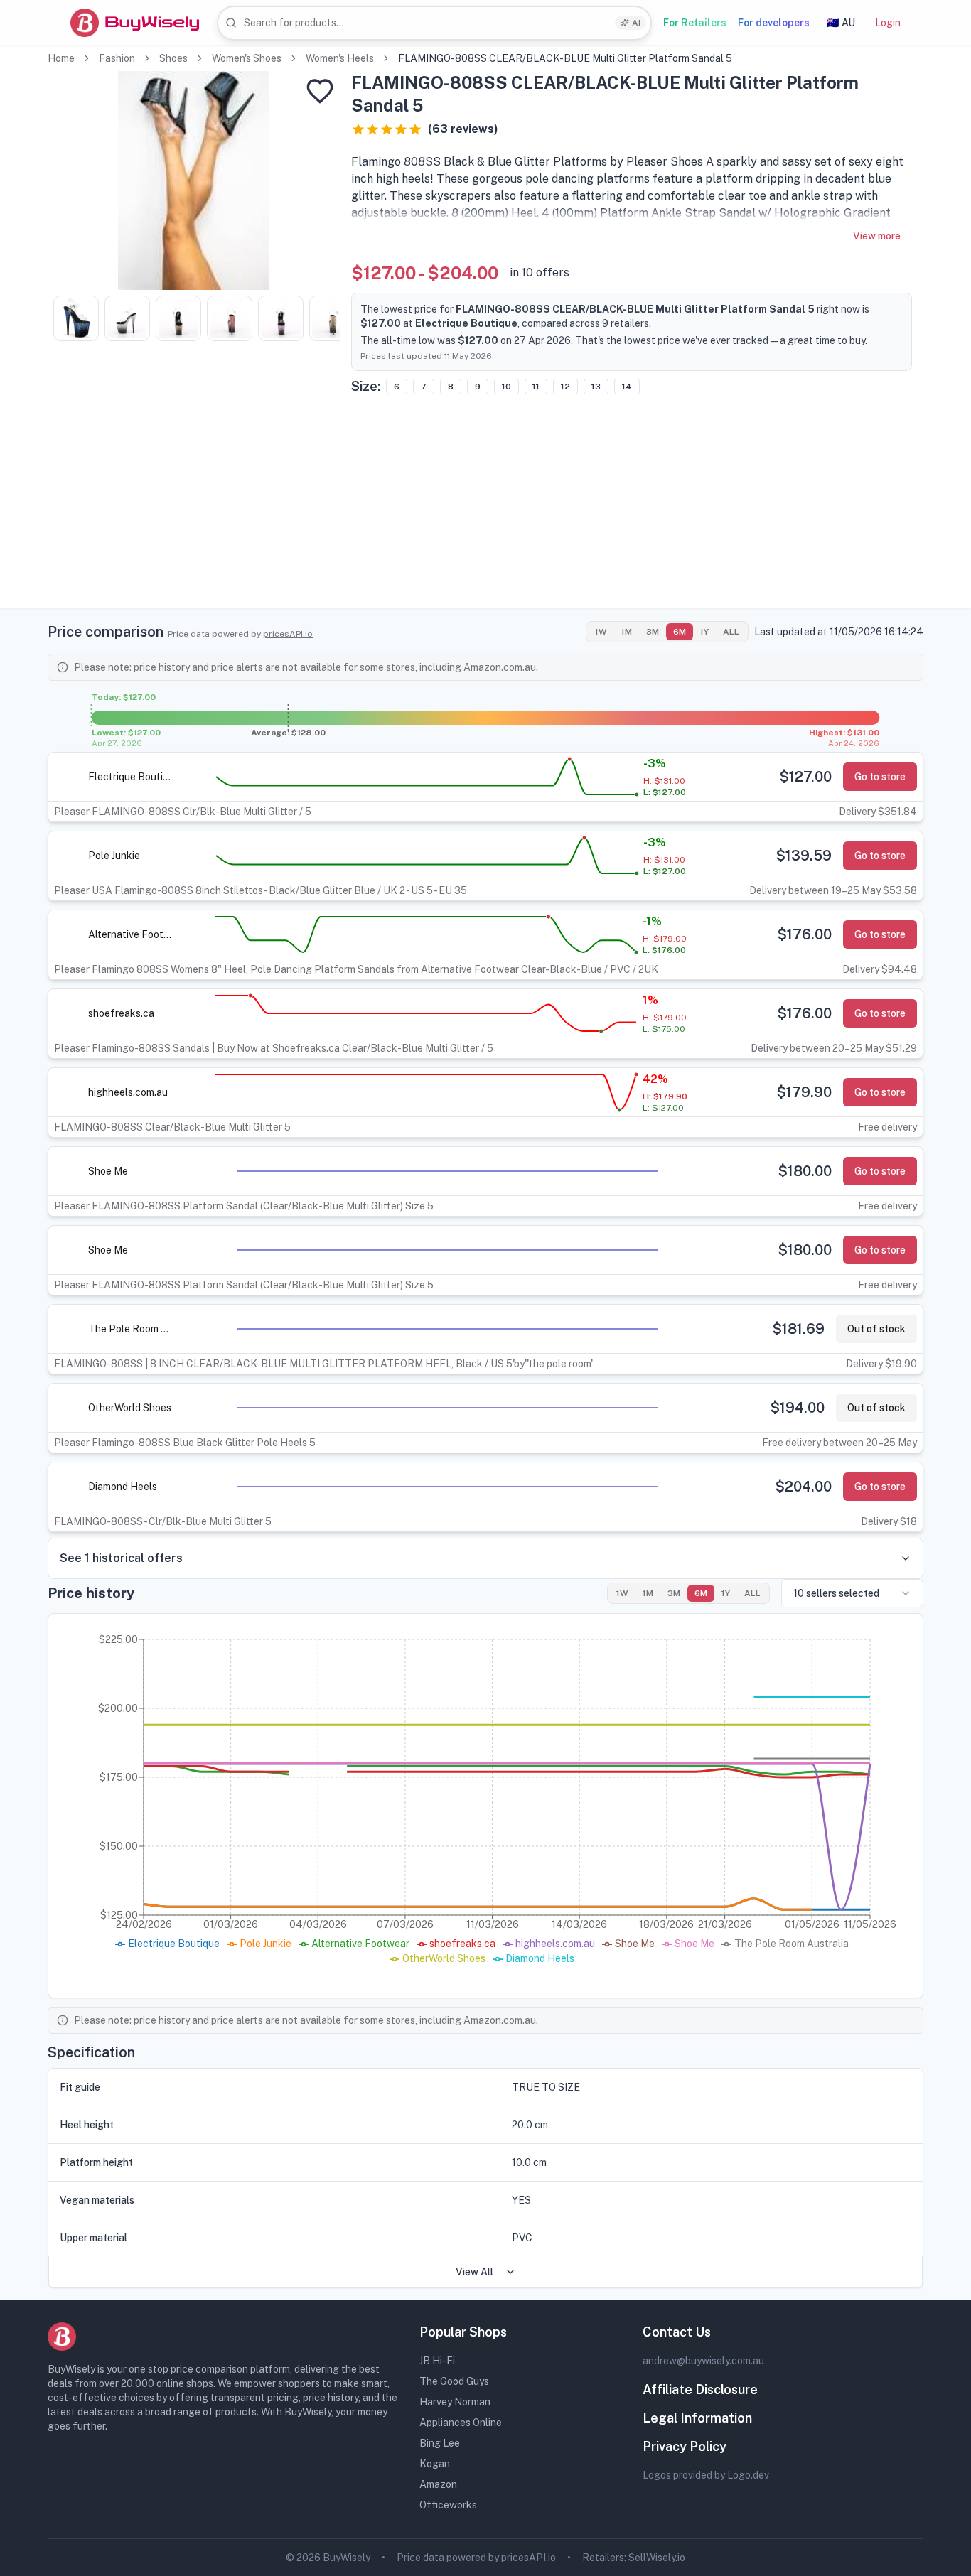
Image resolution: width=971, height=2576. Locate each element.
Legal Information (697, 2418)
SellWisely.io (657, 2558)
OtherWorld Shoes (130, 1408)
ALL (731, 632)
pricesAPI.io (288, 634)
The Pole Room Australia (131, 1329)
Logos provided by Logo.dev (706, 2475)
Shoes (173, 58)
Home (61, 58)
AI (636, 23)
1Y (704, 632)
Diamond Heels (123, 1487)
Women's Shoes (247, 58)
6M (680, 632)
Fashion (117, 58)
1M (627, 632)
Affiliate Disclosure (700, 2389)
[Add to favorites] (320, 91)
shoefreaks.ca (121, 1013)
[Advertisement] (485, 509)
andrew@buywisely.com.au (703, 2361)
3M (653, 632)
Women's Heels (340, 58)
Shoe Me (108, 1171)
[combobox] (434, 23)
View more (877, 236)
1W (601, 632)
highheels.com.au (128, 1092)
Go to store (880, 777)
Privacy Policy (685, 2446)
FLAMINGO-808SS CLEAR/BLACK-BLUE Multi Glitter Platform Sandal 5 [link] (565, 58)
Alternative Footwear (131, 934)
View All (474, 2272)
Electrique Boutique (131, 777)
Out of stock (876, 1329)
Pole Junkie (114, 856)
